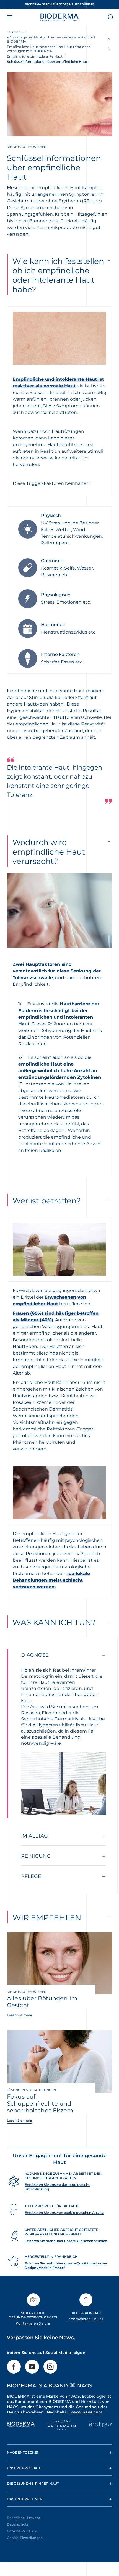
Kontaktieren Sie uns (33, 2323)
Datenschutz (18, 2524)
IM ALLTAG (34, 1836)
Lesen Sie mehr (20, 2015)
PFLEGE (31, 1876)
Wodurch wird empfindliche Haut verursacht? (49, 852)
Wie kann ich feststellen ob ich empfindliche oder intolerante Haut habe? (58, 275)
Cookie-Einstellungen (25, 2538)
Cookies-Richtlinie (22, 2531)
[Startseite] (59, 17)
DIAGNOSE (35, 1655)
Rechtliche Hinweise (24, 2518)
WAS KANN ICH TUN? (54, 1622)
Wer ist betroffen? (47, 1201)
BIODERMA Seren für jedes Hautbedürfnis (60, 4)
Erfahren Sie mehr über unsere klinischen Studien (66, 2241)
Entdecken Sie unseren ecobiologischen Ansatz (64, 2213)
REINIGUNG (36, 1856)
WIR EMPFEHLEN (47, 1918)
